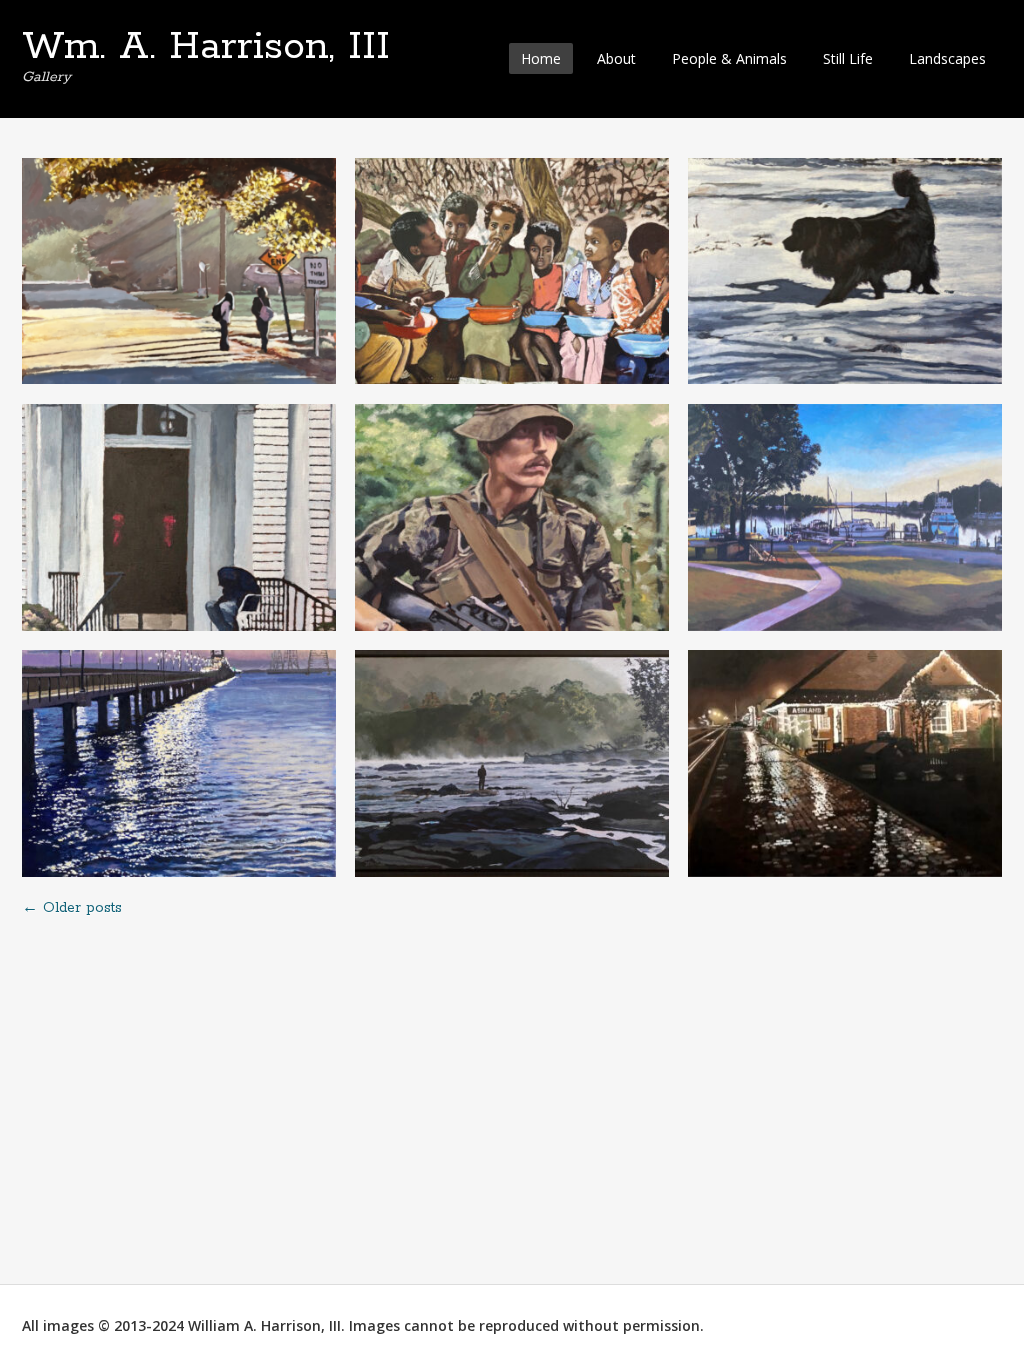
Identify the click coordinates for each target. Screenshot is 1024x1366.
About (616, 58)
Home (541, 58)
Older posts (72, 908)
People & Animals (729, 58)
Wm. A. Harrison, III (206, 47)
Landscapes (947, 58)
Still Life (848, 58)
